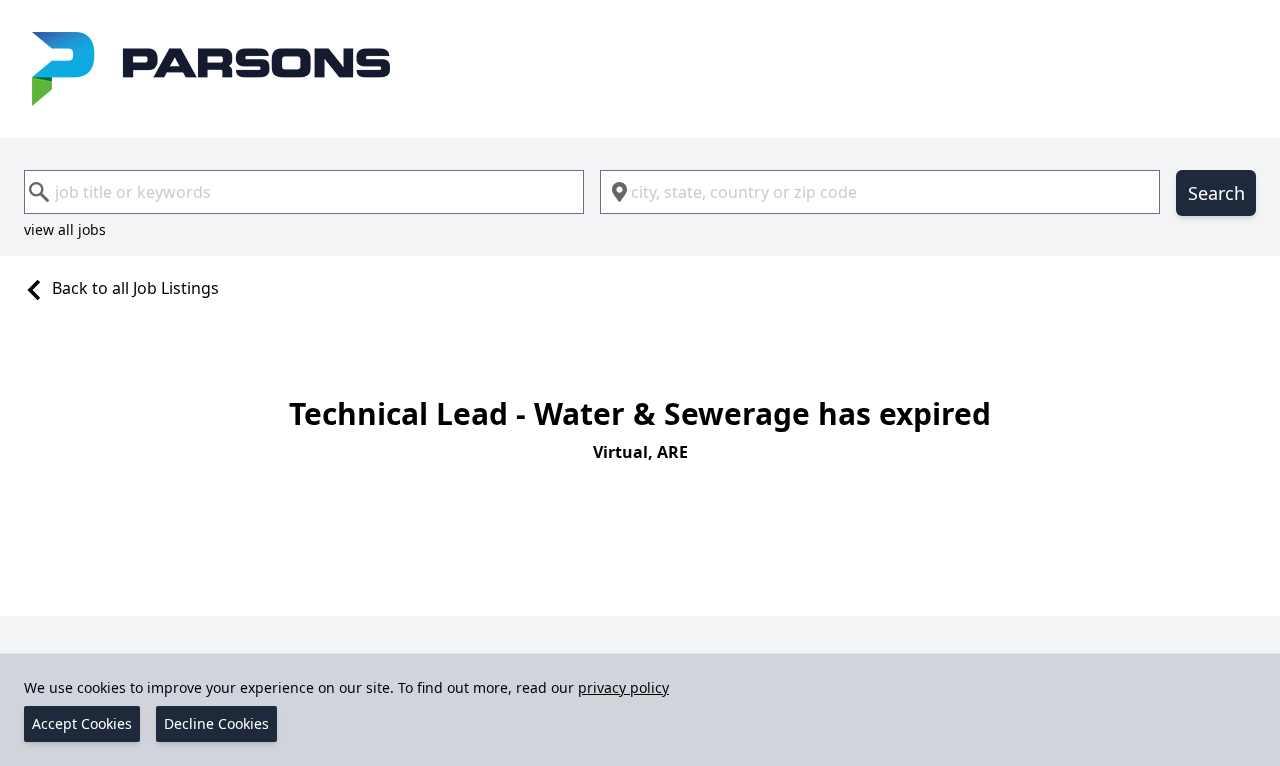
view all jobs (65, 229)
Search (1216, 193)
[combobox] (304, 192)
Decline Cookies (216, 723)
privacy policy (623, 687)
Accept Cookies (82, 723)
